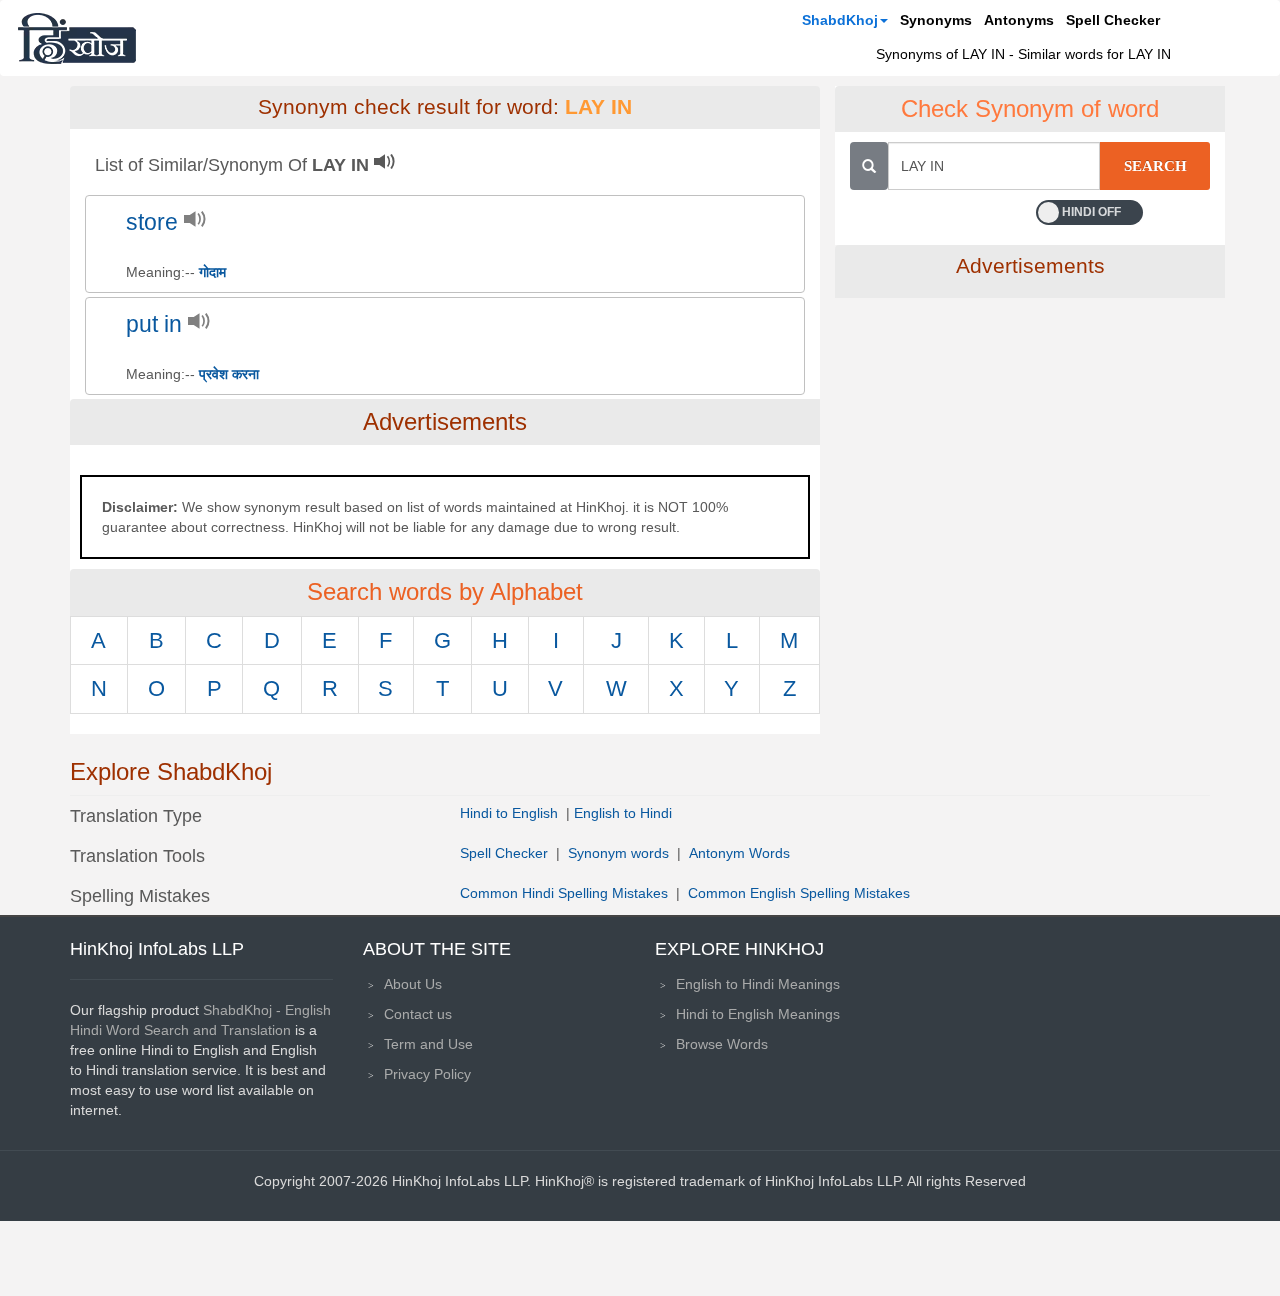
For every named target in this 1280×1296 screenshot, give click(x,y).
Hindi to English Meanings (758, 1014)
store (152, 222)
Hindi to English (511, 813)
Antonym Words (739, 853)
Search (1155, 166)
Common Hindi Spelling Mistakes (564, 893)
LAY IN (598, 107)
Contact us (418, 1014)
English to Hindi (623, 813)
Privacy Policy (427, 1074)
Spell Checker (1113, 20)
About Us (413, 984)
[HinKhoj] (77, 38)
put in (154, 324)
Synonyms (936, 20)
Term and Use (428, 1044)
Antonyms (1019, 20)
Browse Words (722, 1044)
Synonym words (618, 853)
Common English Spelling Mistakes (799, 893)
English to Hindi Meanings (758, 984)
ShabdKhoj (840, 20)
